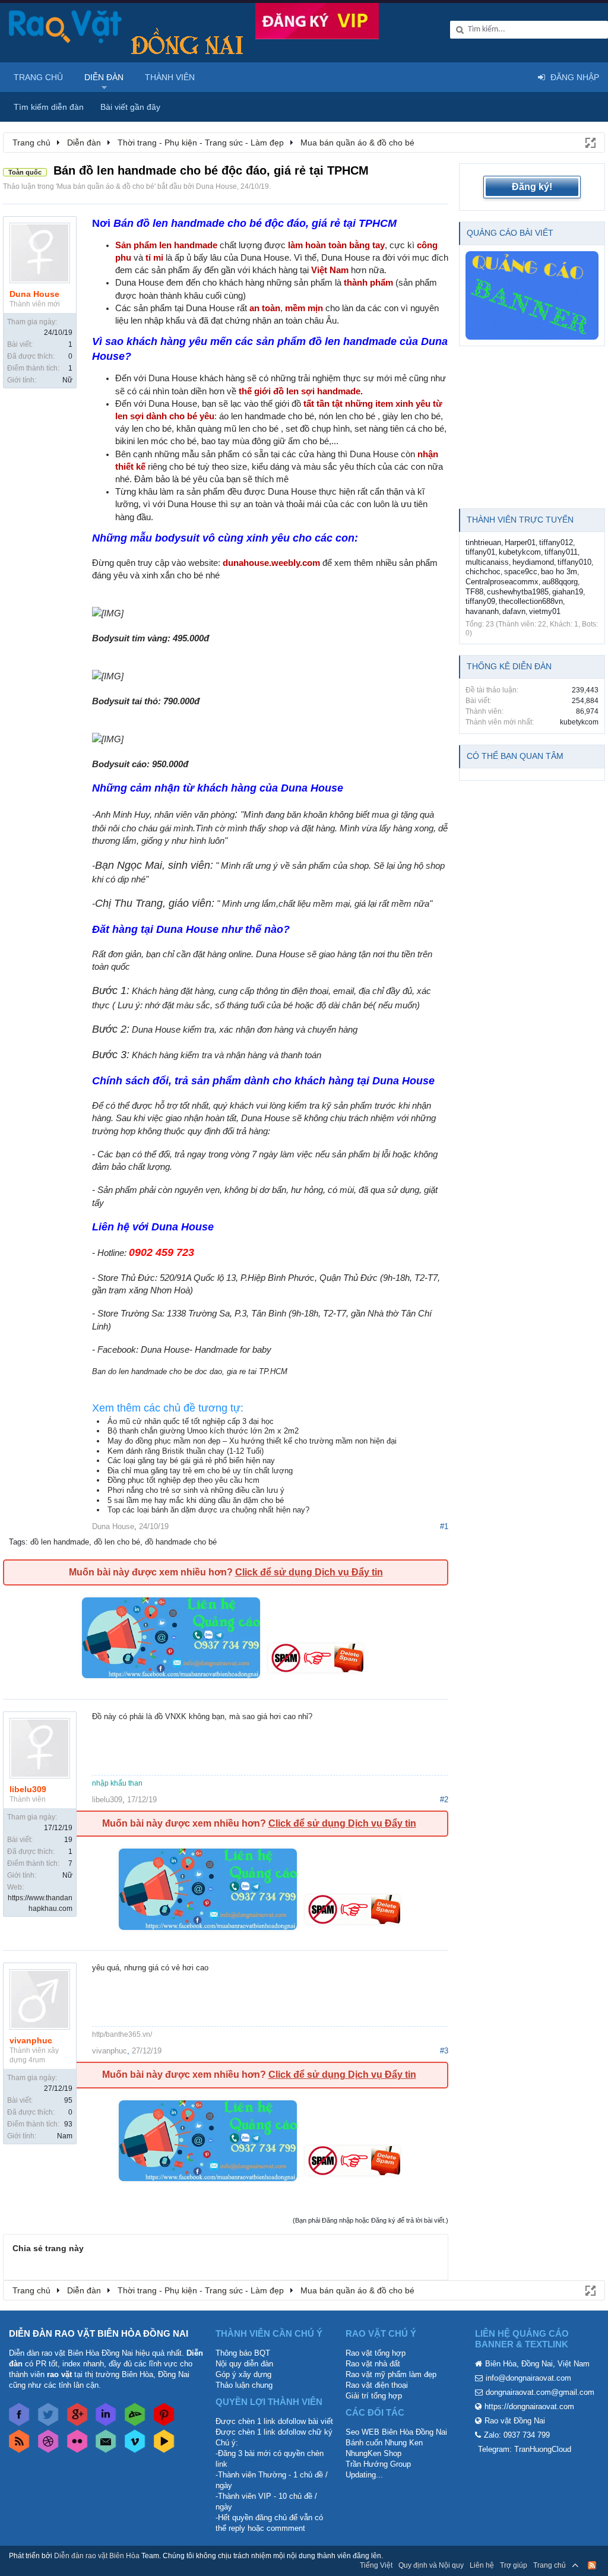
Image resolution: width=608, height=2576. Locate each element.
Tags (17, 1542)
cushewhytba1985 (518, 592)
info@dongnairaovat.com (528, 2378)
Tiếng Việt (376, 2565)
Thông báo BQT (243, 2353)
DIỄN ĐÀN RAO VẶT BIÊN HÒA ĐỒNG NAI (99, 2333)
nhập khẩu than (117, 1783)
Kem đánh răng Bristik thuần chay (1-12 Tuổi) (186, 1451)
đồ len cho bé (117, 1542)
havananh (482, 611)
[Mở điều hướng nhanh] (590, 142)
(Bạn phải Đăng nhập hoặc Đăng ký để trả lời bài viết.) (370, 2220)
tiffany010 (574, 562)
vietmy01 (545, 611)
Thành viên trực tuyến (520, 520)
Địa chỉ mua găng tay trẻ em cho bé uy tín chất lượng (200, 1471)
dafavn (514, 611)
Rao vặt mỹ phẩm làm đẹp (391, 2374)
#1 (444, 1526)
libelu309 (28, 1789)
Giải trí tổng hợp (374, 2396)
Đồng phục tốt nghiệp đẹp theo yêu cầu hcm (183, 1480)
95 (68, 2100)
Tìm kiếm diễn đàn (49, 107)
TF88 (474, 592)
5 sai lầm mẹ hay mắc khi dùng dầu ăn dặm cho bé (196, 1500)
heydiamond (533, 562)
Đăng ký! (532, 187)
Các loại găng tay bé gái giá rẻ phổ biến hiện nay (191, 1461)
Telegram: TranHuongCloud (525, 2449)
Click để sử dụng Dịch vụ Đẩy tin (309, 1572)
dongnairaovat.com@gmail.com (540, 2392)
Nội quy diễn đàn (244, 2364)
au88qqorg (560, 582)
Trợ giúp (514, 2565)
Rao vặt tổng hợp (376, 2353)
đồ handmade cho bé (181, 1542)
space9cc (521, 572)
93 (68, 2124)
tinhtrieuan (483, 542)
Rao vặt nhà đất (373, 2364)
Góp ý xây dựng (243, 2374)
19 (68, 1840)
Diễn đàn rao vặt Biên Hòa (97, 2556)
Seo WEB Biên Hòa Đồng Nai (396, 2432)
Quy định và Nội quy (431, 2565)
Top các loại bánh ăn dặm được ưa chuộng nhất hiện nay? (208, 1510)
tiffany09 (480, 601)
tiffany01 (480, 552)
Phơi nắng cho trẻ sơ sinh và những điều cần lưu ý (196, 1490)
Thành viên (170, 77)
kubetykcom (520, 552)
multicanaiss (487, 562)
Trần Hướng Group (378, 2464)
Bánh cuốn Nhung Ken (384, 2443)
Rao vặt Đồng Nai (515, 2421)
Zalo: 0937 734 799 (517, 2435)
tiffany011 (561, 552)
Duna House (216, 186)
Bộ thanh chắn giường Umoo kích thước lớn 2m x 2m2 (203, 1431)
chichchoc (483, 572)
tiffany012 (556, 542)
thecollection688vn (531, 601)
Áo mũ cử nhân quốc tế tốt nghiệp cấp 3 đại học (191, 1421)
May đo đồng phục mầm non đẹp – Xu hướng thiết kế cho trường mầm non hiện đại (252, 1441)
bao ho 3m (559, 572)
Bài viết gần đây (130, 107)
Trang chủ (38, 77)
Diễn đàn (104, 77)
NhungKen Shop (373, 2453)
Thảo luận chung (244, 2385)
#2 (444, 1800)
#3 (444, 2051)
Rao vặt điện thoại (377, 2385)
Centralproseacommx (502, 582)
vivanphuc (31, 2040)
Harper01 (520, 542)
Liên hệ (482, 2565)
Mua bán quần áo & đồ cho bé (106, 186)
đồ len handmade (60, 1542)
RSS (592, 2565)
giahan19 (568, 592)
